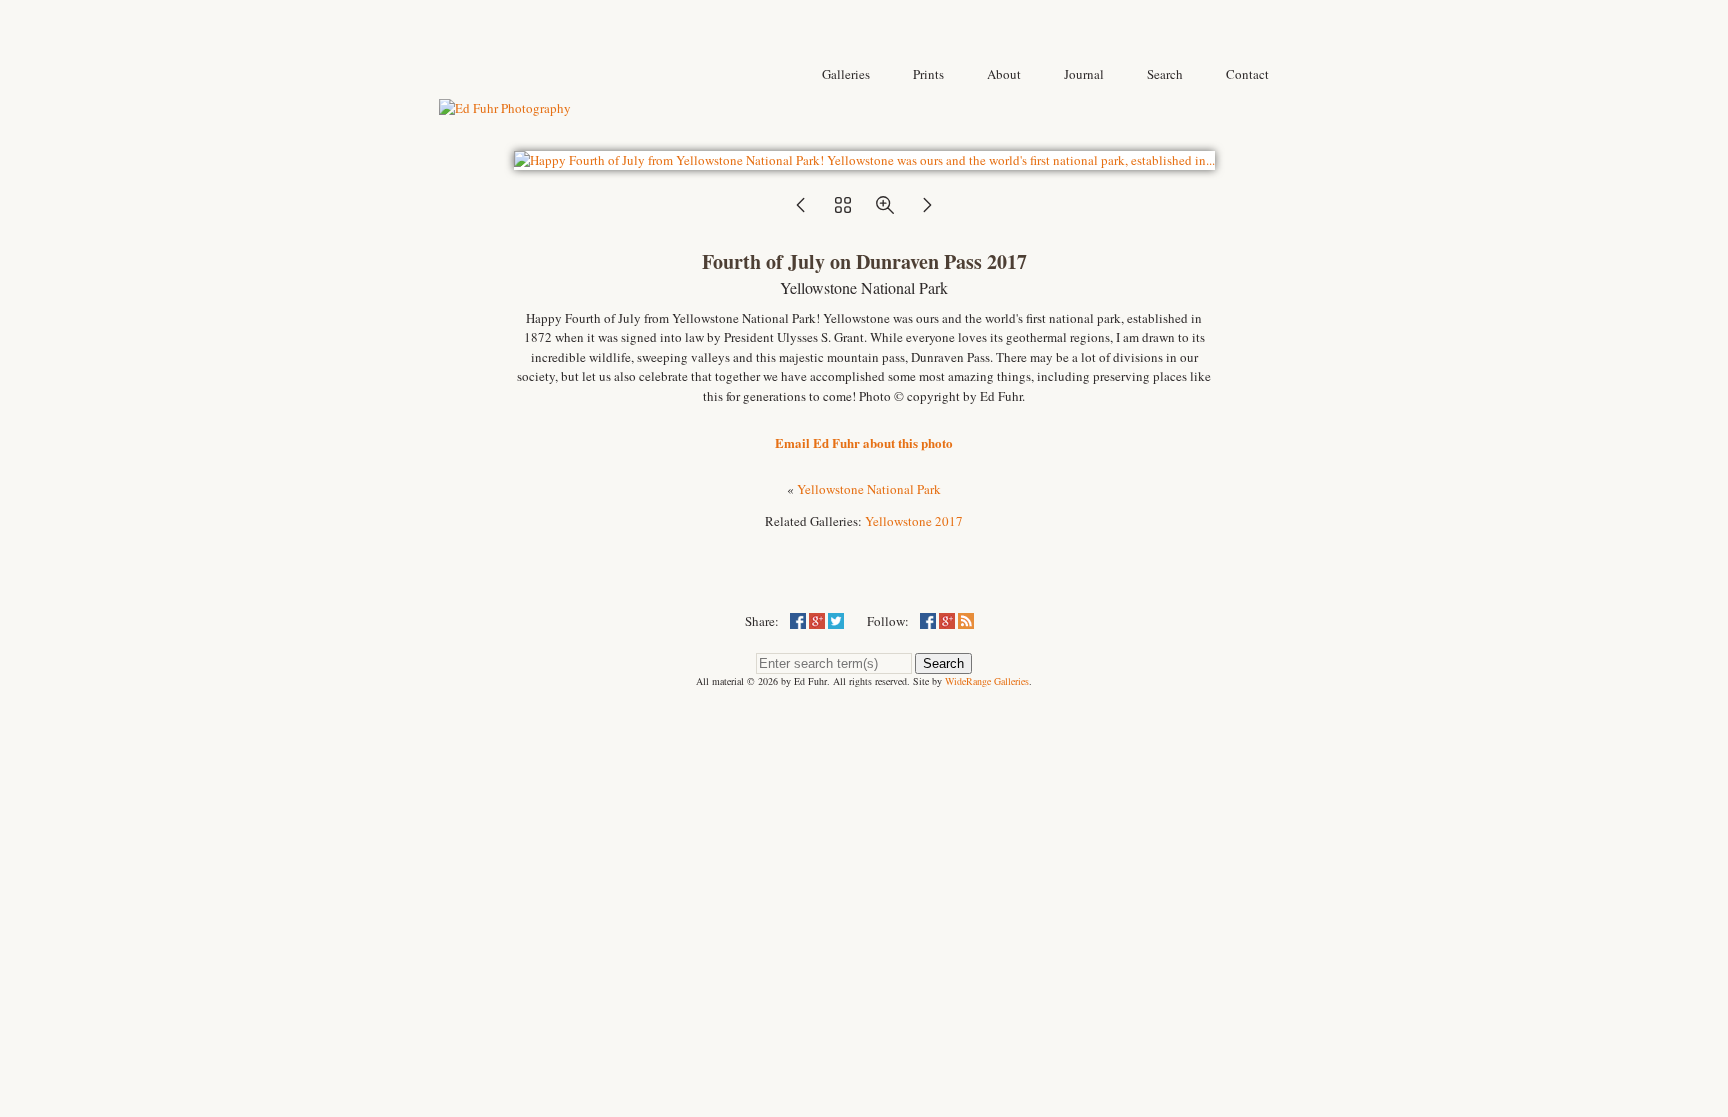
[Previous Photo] (801, 211)
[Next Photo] (927, 211)
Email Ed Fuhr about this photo (864, 442)
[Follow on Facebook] (928, 621)
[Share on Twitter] (836, 621)
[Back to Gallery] (864, 160)
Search (943, 663)
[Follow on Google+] (947, 621)
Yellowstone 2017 (914, 521)
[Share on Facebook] (798, 621)
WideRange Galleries (987, 681)
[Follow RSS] (966, 621)
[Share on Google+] (817, 621)
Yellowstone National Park (869, 489)
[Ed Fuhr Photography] (505, 108)
